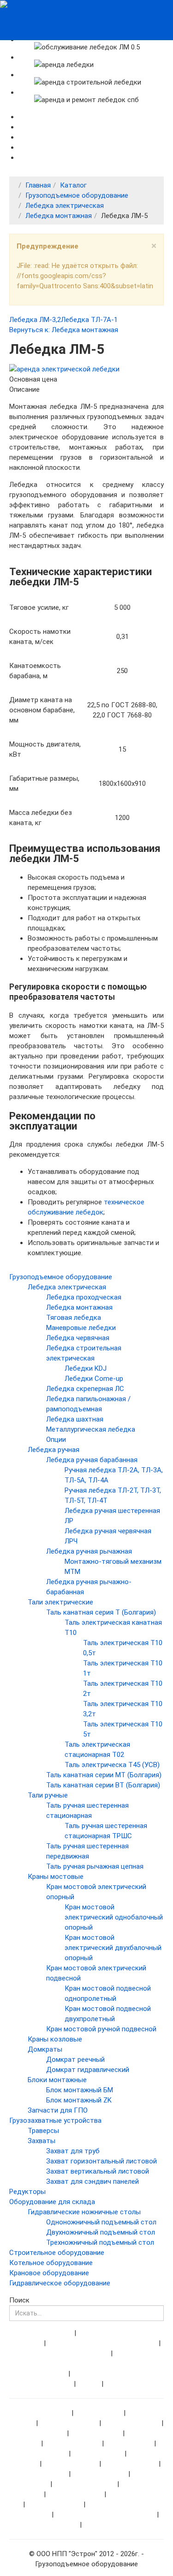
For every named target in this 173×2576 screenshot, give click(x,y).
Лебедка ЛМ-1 (98, 2413)
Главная (38, 185)
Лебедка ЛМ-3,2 (35, 320)
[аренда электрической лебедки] (64, 369)
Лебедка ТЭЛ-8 (98, 2454)
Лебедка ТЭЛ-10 (71, 2464)
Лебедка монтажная (59, 216)
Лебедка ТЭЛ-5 (43, 2454)
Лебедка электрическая (65, 206)
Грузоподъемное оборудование (77, 195)
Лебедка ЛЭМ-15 (135, 2494)
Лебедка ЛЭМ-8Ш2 (114, 2525)
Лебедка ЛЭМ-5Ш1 (86, 2484)
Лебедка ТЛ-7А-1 (89, 320)
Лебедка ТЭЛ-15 (131, 2464)
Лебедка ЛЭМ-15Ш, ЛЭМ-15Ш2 (106, 2515)
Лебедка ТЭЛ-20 (41, 2474)
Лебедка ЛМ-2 (43, 2433)
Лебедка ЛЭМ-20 (55, 2504)
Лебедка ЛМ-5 (130, 2443)
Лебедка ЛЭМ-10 (76, 2494)
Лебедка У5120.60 (69, 2423)
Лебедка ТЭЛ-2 (97, 2433)
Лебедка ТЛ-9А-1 (132, 2423)
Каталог (73, 185)
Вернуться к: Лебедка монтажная (64, 330)
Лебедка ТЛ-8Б (53, 2525)
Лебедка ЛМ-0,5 (44, 2413)
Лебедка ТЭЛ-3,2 (73, 2443)
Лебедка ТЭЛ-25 (100, 2474)
